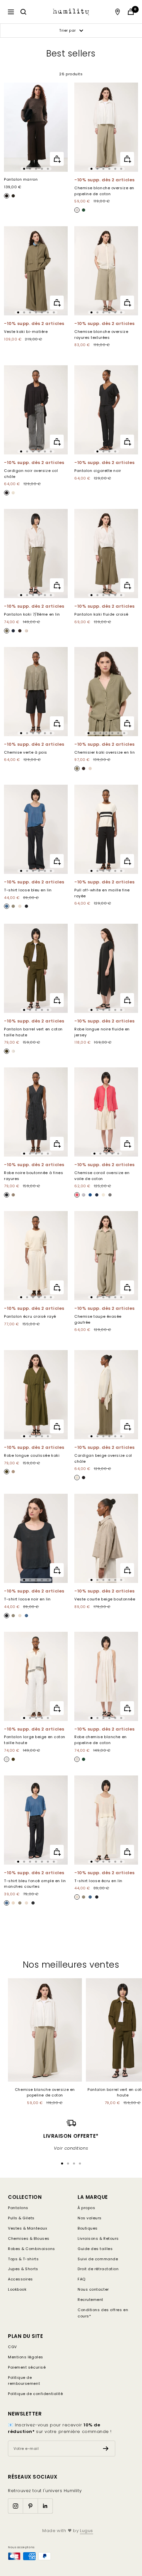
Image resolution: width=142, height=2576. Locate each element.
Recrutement (90, 2300)
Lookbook (17, 2289)
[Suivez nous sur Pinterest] (30, 2506)
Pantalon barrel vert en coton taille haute (33, 1032)
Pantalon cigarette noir (98, 471)
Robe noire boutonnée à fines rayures (34, 1176)
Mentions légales (26, 2357)
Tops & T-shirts (23, 2259)
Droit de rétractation (98, 2269)
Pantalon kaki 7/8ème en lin (32, 614)
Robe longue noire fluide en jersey (102, 1032)
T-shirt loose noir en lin (27, 1599)
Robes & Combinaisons (32, 2249)
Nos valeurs (90, 2218)
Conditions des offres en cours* (103, 2313)
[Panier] (131, 12)
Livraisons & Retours (98, 2238)
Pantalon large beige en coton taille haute (35, 1740)
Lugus (87, 2531)
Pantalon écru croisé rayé (30, 1316)
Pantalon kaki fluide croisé (101, 614)
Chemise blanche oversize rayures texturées (101, 335)
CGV (12, 2347)
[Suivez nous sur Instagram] (15, 2506)
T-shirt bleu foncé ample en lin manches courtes (35, 1884)
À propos (86, 2208)
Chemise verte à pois (26, 752)
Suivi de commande (98, 2259)
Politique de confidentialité (35, 2394)
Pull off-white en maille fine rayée (102, 893)
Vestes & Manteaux (27, 2228)
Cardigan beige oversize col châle (103, 1458)
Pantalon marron (21, 179)
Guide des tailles (95, 2249)
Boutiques (88, 2228)
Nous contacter (93, 2289)
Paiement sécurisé (27, 2367)
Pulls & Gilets (21, 2218)
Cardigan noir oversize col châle (31, 474)
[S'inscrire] (106, 2449)
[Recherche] (23, 12)
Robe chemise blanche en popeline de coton (101, 1740)
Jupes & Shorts (23, 2269)
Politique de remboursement (24, 2381)
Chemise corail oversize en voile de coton (102, 1176)
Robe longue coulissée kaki (32, 1455)
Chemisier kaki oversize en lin (105, 752)
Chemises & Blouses (29, 2238)
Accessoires (20, 2279)
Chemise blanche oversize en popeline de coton (104, 191)
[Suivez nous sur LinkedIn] (45, 2506)
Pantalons (18, 2208)
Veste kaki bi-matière (26, 332)
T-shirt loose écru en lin (98, 1881)
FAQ (82, 2279)
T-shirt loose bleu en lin (28, 890)
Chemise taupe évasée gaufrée (98, 1319)
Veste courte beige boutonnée (105, 1599)
